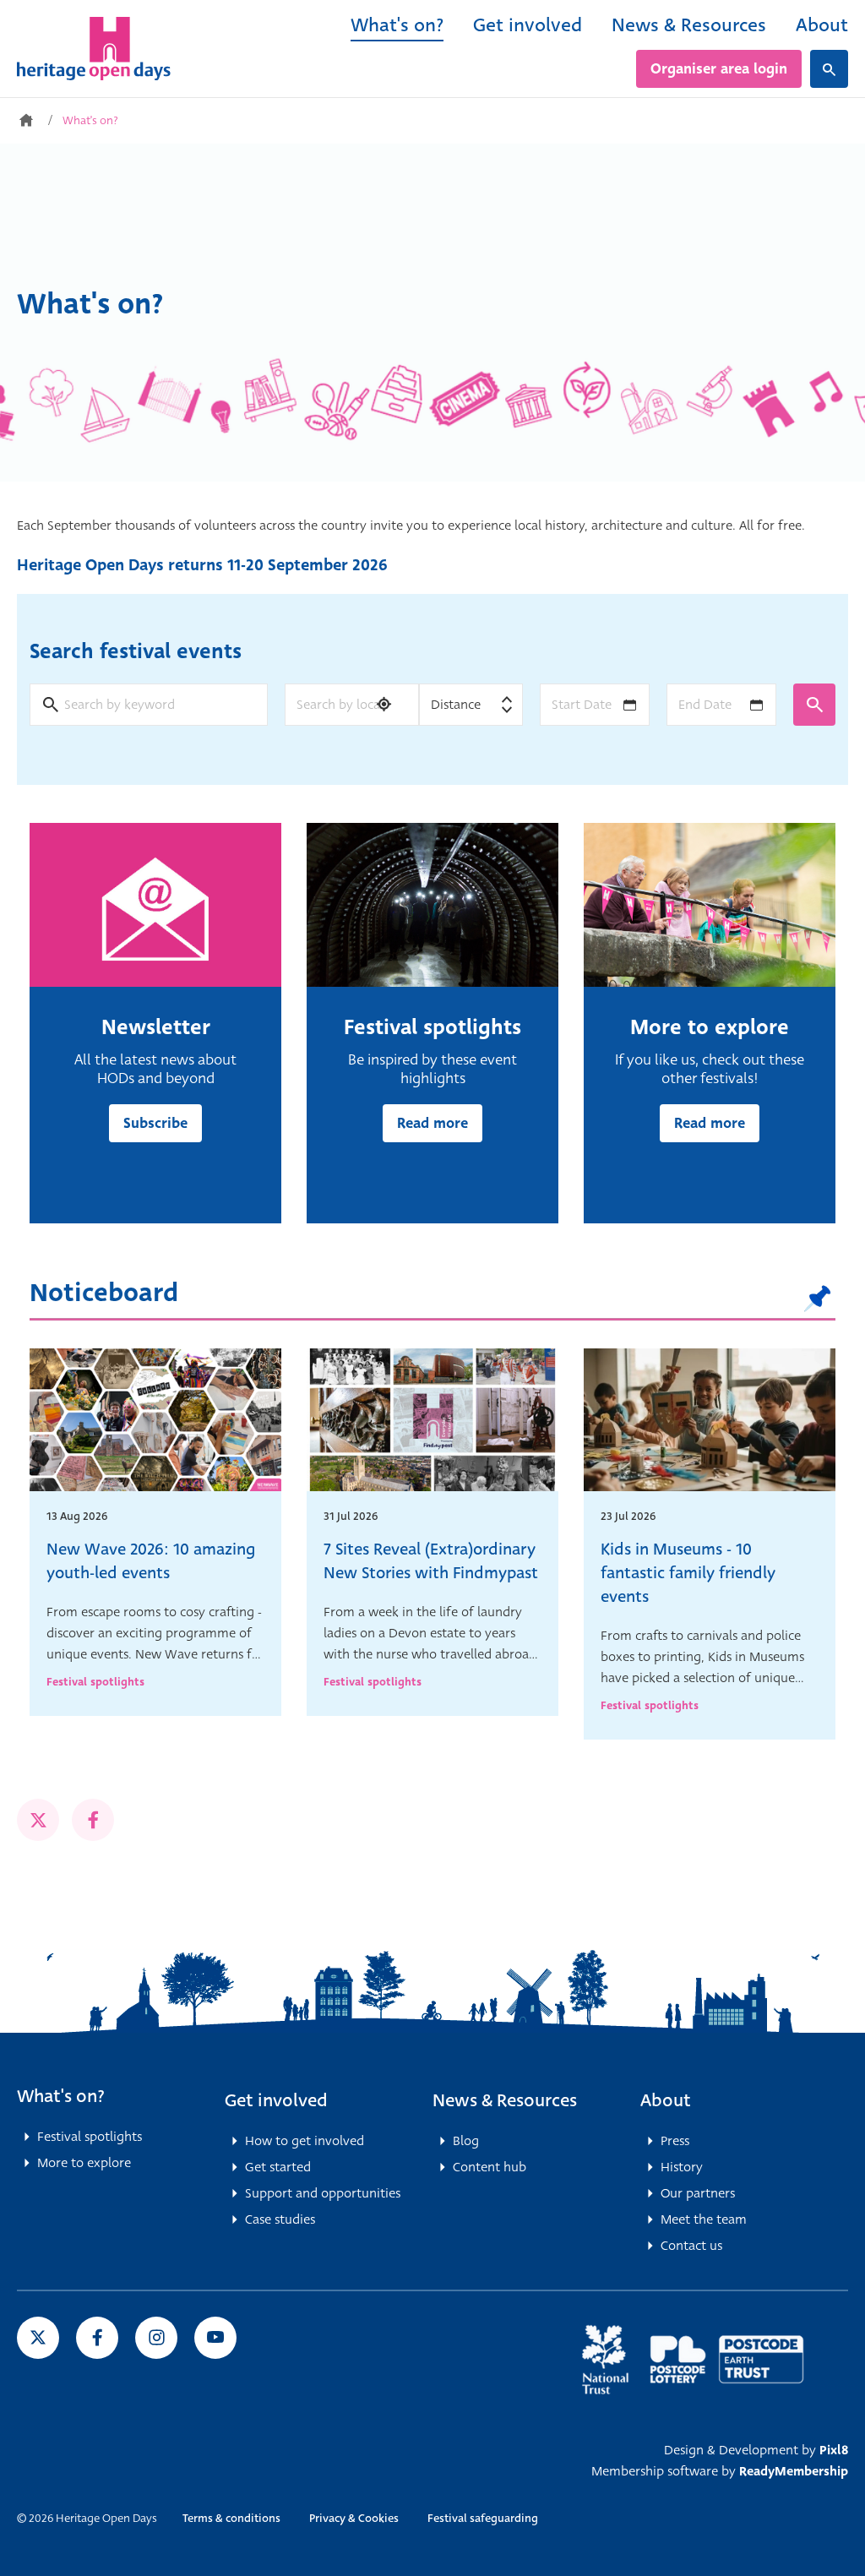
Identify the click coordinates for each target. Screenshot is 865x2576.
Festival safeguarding (483, 2518)
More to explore (84, 2163)
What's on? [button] (61, 2096)
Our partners (698, 2193)
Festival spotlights (95, 1682)
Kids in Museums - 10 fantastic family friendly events (688, 1573)
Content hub (490, 2167)
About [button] (666, 2100)
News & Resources (689, 25)
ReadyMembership (794, 2471)
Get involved (528, 25)
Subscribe (155, 1123)
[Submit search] (814, 705)
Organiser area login (719, 69)
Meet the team (704, 2219)
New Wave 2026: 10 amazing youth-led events (151, 1561)
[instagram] (156, 2338)
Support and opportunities (323, 2193)
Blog (466, 2141)
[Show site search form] (829, 69)
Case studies (280, 2219)
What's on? (397, 25)
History (682, 2167)
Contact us (691, 2246)
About (822, 25)
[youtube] (215, 2338)
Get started (278, 2167)
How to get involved (305, 2141)
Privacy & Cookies (354, 2518)
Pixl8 (834, 2450)
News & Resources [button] (505, 2100)
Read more (432, 1123)
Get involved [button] (276, 2100)
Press (675, 2141)
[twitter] (38, 1820)
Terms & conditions (231, 2518)
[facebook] (93, 1820)
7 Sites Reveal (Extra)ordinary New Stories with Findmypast (431, 1561)
